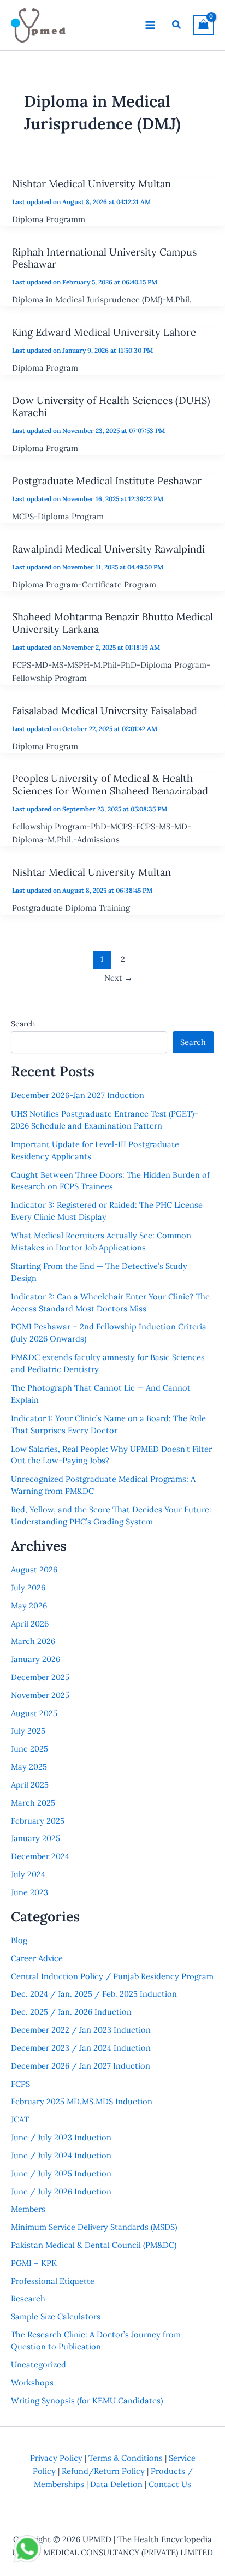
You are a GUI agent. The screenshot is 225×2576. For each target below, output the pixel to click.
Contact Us (170, 2484)
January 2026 (35, 1659)
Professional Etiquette (53, 2281)
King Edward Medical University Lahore (104, 332)
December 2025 (40, 1677)
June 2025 (29, 1749)
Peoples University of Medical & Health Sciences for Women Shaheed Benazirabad (110, 784)
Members (28, 2209)
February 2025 (38, 1821)
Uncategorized (39, 2364)
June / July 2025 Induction (61, 2173)
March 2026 (33, 1641)
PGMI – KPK (34, 2263)
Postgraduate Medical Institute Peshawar (107, 481)
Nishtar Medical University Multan (91, 184)
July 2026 (28, 1587)
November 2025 (40, 1695)
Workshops (32, 2382)
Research (28, 2298)
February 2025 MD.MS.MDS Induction (82, 2101)
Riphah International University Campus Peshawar (104, 258)
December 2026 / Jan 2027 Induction (81, 2066)
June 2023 (29, 1892)
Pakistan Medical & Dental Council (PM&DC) (94, 2245)
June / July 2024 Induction (61, 2155)
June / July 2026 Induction (61, 2191)
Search (23, 1024)
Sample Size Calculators (56, 2316)
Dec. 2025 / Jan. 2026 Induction (71, 2012)
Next (119, 978)
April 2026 (30, 1624)
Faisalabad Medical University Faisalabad (105, 711)
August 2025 (34, 1713)
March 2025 (33, 1803)
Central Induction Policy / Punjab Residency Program (112, 1976)
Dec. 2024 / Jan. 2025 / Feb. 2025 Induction (94, 1994)
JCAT (20, 2119)
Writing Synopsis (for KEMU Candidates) (87, 2400)
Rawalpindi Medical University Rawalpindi (108, 549)
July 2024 (28, 1874)
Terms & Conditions (126, 2458)
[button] (177, 25)
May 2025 (29, 1767)
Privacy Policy (56, 2458)
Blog (19, 1940)
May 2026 (29, 1605)
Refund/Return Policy (103, 2471)
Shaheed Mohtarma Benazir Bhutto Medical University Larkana (112, 623)
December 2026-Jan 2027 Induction (78, 1095)
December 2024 (40, 1856)
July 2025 (28, 1731)
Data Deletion (116, 2484)
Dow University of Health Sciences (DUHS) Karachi (111, 406)
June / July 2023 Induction (61, 2137)
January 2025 (35, 1838)
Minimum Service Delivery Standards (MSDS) (94, 2227)
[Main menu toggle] (150, 25)
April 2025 (30, 1785)
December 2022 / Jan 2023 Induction (81, 2030)
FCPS (20, 2084)
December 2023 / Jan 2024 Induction (81, 2048)
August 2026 (34, 1569)
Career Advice (37, 1958)
